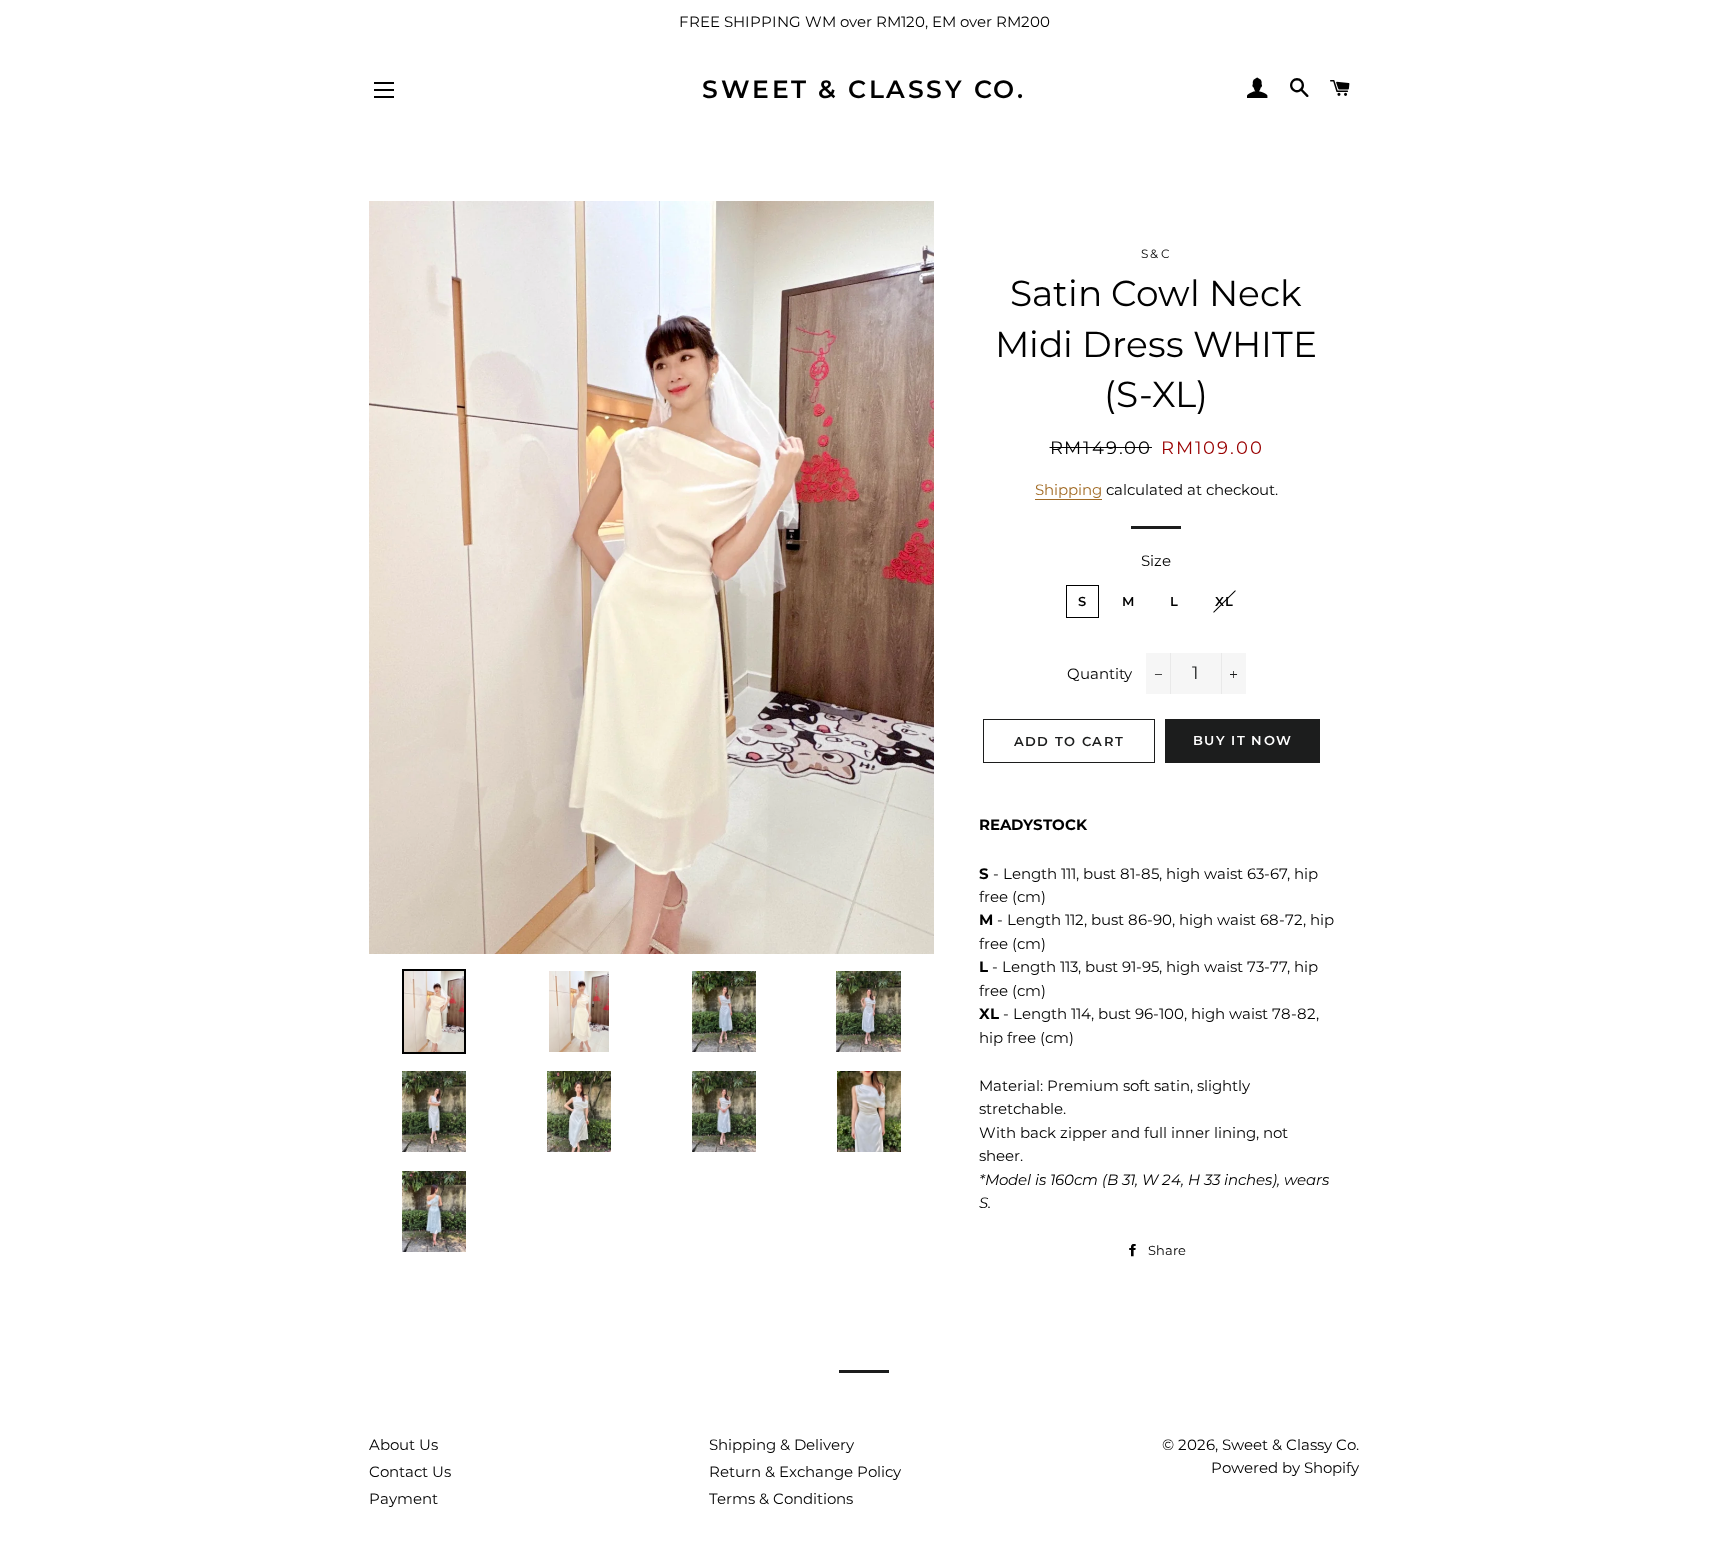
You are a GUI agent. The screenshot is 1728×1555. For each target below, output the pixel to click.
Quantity (1099, 673)
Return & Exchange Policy (805, 1471)
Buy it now (1242, 740)
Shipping (1068, 489)
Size (1156, 560)
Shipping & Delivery (781, 1444)
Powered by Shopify (1285, 1467)
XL (1225, 601)
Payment (403, 1498)
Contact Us (410, 1471)
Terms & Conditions (781, 1498)
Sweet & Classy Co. (863, 89)
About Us (403, 1444)
